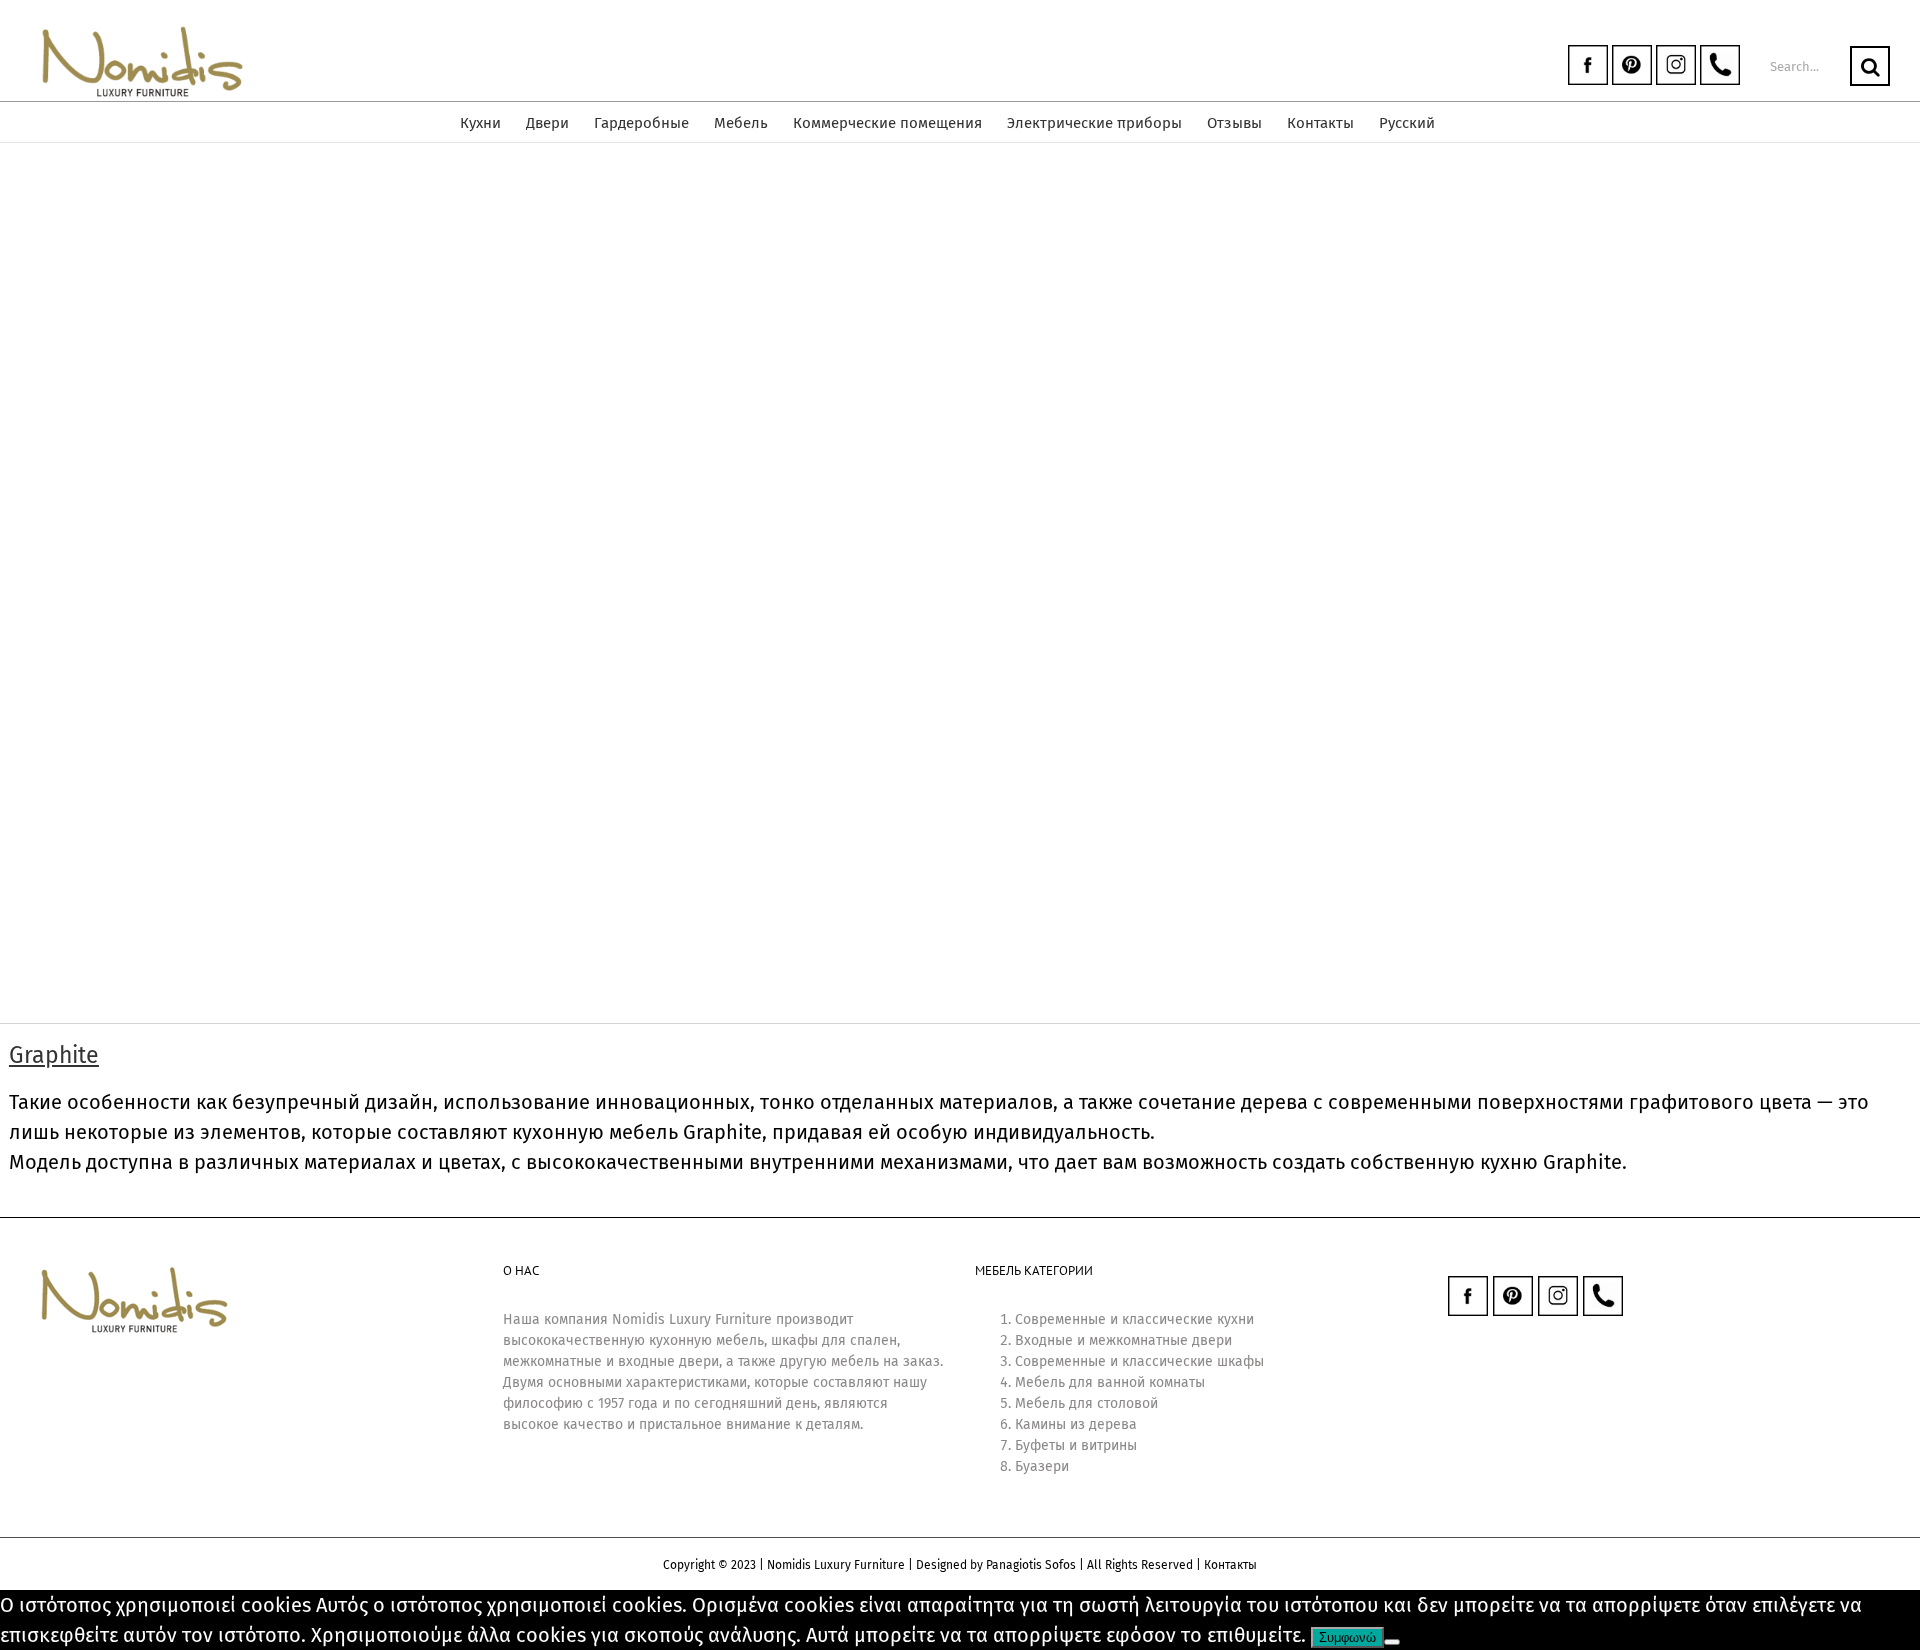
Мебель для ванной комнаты (1110, 1382)
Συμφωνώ (1347, 1637)
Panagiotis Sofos (1031, 1565)
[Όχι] (1392, 1642)
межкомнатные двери (1160, 1340)
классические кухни (1188, 1319)
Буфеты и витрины (1076, 1445)
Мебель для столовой (1086, 1403)
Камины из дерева (1076, 1424)
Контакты (1230, 1565)
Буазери (1042, 1466)
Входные (1044, 1340)
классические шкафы (1193, 1361)
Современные (1060, 1319)
